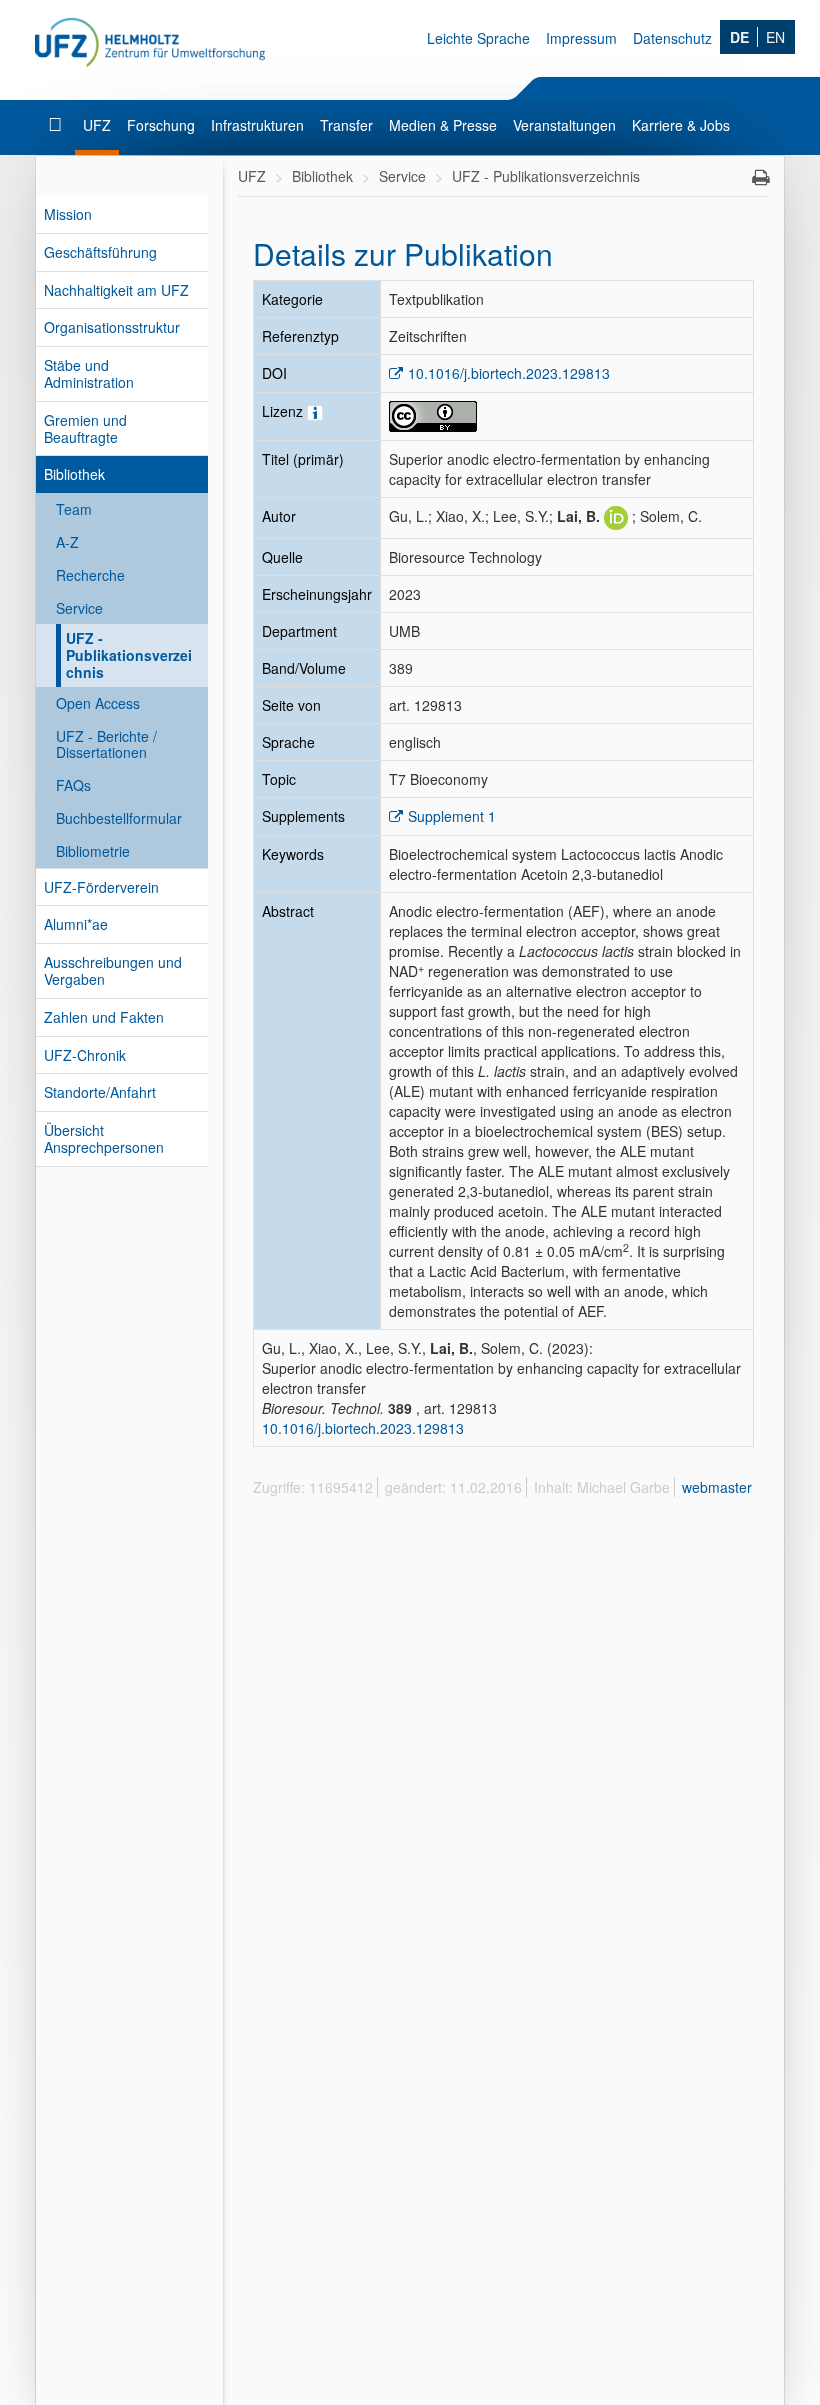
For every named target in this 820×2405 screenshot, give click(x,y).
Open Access (98, 703)
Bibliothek (74, 474)
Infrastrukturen (257, 125)
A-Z (67, 542)
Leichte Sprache (478, 38)
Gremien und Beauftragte (85, 428)
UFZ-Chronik (85, 1055)
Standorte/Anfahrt (100, 1092)
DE (739, 37)
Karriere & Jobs (681, 125)
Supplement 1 (452, 816)
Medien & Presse (443, 125)
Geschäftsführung (100, 252)
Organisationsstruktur (112, 327)
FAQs (73, 785)
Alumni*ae (76, 924)
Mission (68, 214)
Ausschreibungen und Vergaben (113, 970)
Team (74, 509)
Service (79, 608)
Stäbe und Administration (89, 373)
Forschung (161, 125)
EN (775, 37)
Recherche (90, 575)
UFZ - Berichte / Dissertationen (106, 744)
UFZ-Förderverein (101, 887)
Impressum (581, 38)
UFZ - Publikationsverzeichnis (129, 655)
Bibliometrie (93, 851)
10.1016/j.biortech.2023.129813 (509, 373)
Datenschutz (672, 38)
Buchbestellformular (119, 818)
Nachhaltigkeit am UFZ (116, 290)
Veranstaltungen (564, 125)
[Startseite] (57, 125)
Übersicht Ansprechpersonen (104, 1138)
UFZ (97, 125)
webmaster (717, 1487)
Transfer (346, 125)
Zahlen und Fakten (104, 1017)
